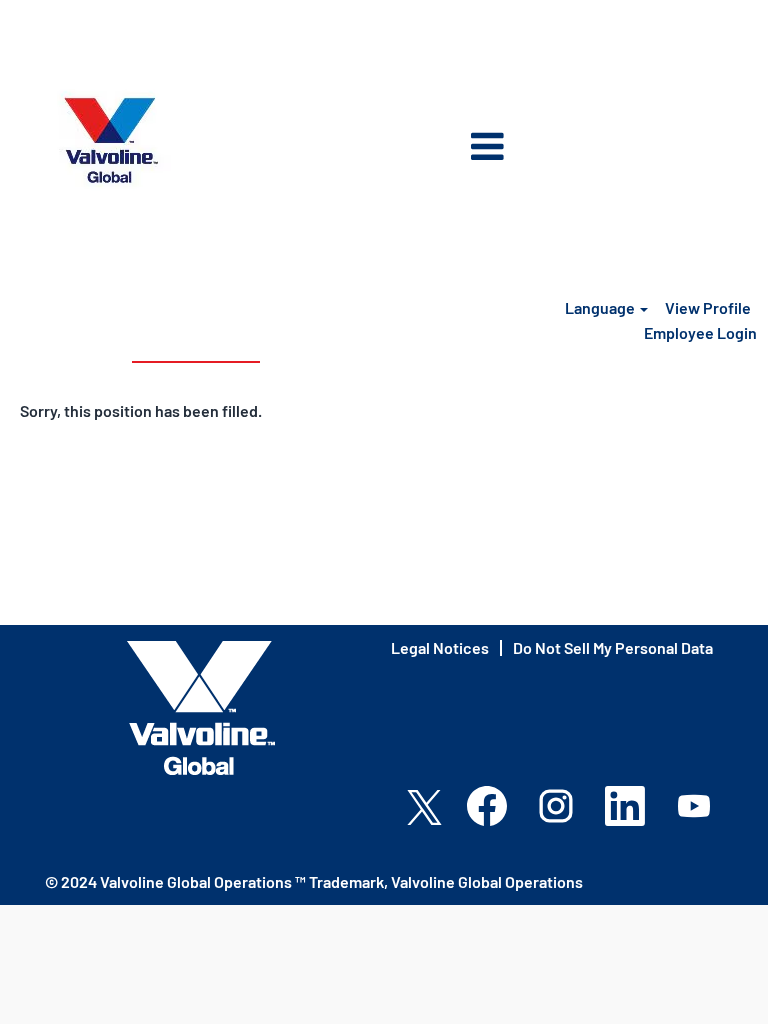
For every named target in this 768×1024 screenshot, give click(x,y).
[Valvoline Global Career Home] (201, 708)
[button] (384, 148)
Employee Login (700, 332)
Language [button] (601, 307)
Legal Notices (440, 647)
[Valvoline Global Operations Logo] (111, 140)
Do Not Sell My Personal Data (613, 647)
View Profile (708, 307)
